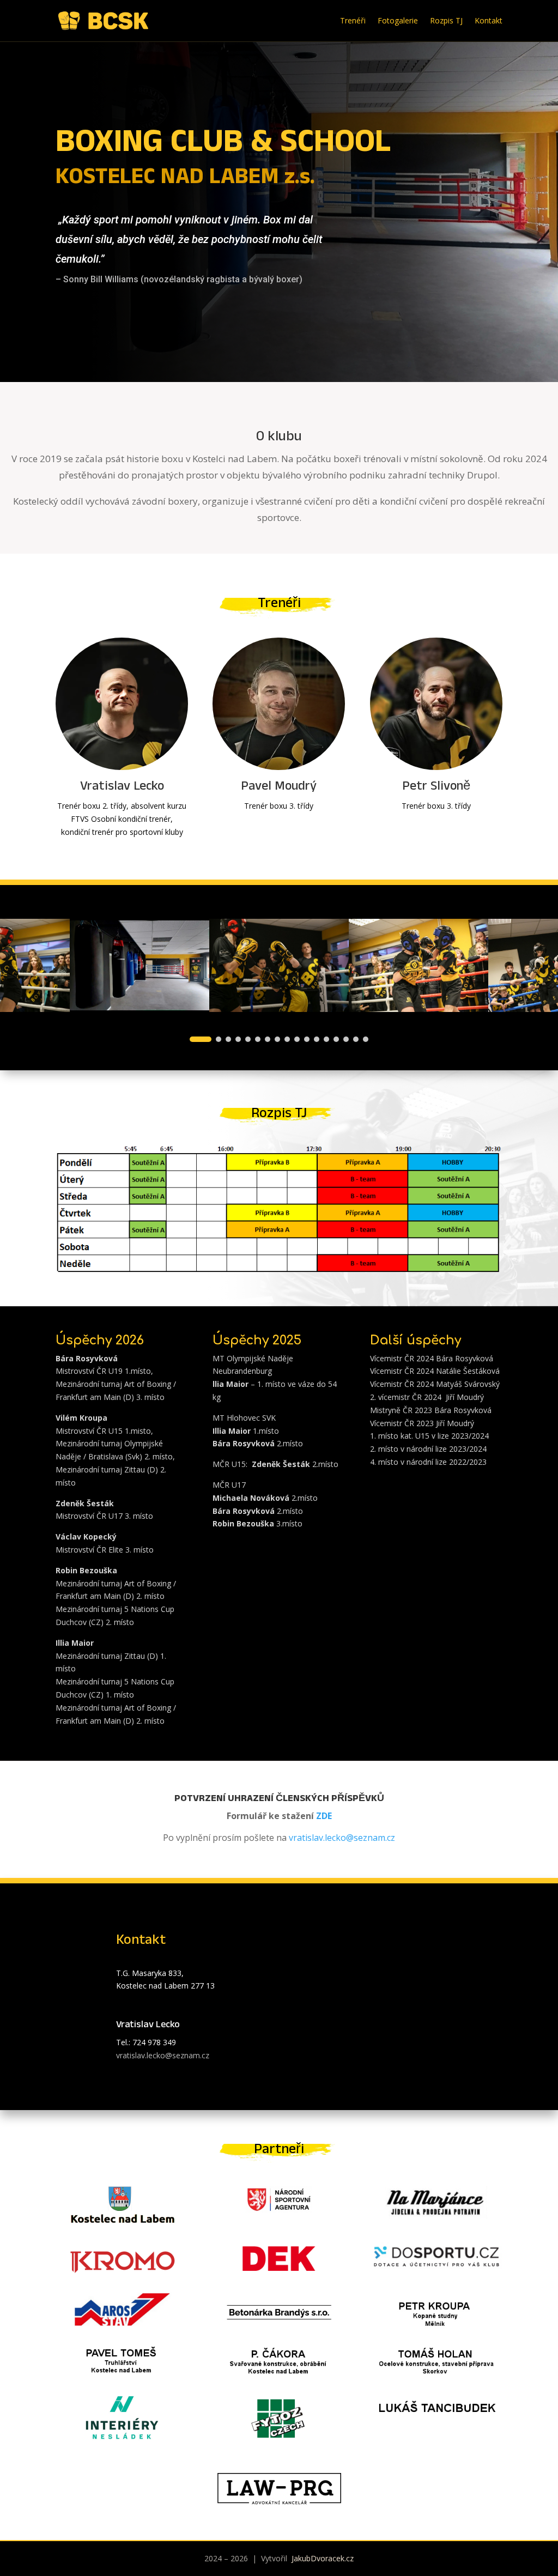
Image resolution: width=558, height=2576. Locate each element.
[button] (201, 1039)
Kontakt (489, 20)
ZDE (324, 1816)
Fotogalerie (398, 20)
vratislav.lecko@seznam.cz (342, 1838)
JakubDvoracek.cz (322, 2558)
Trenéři (353, 20)
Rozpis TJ (446, 20)
